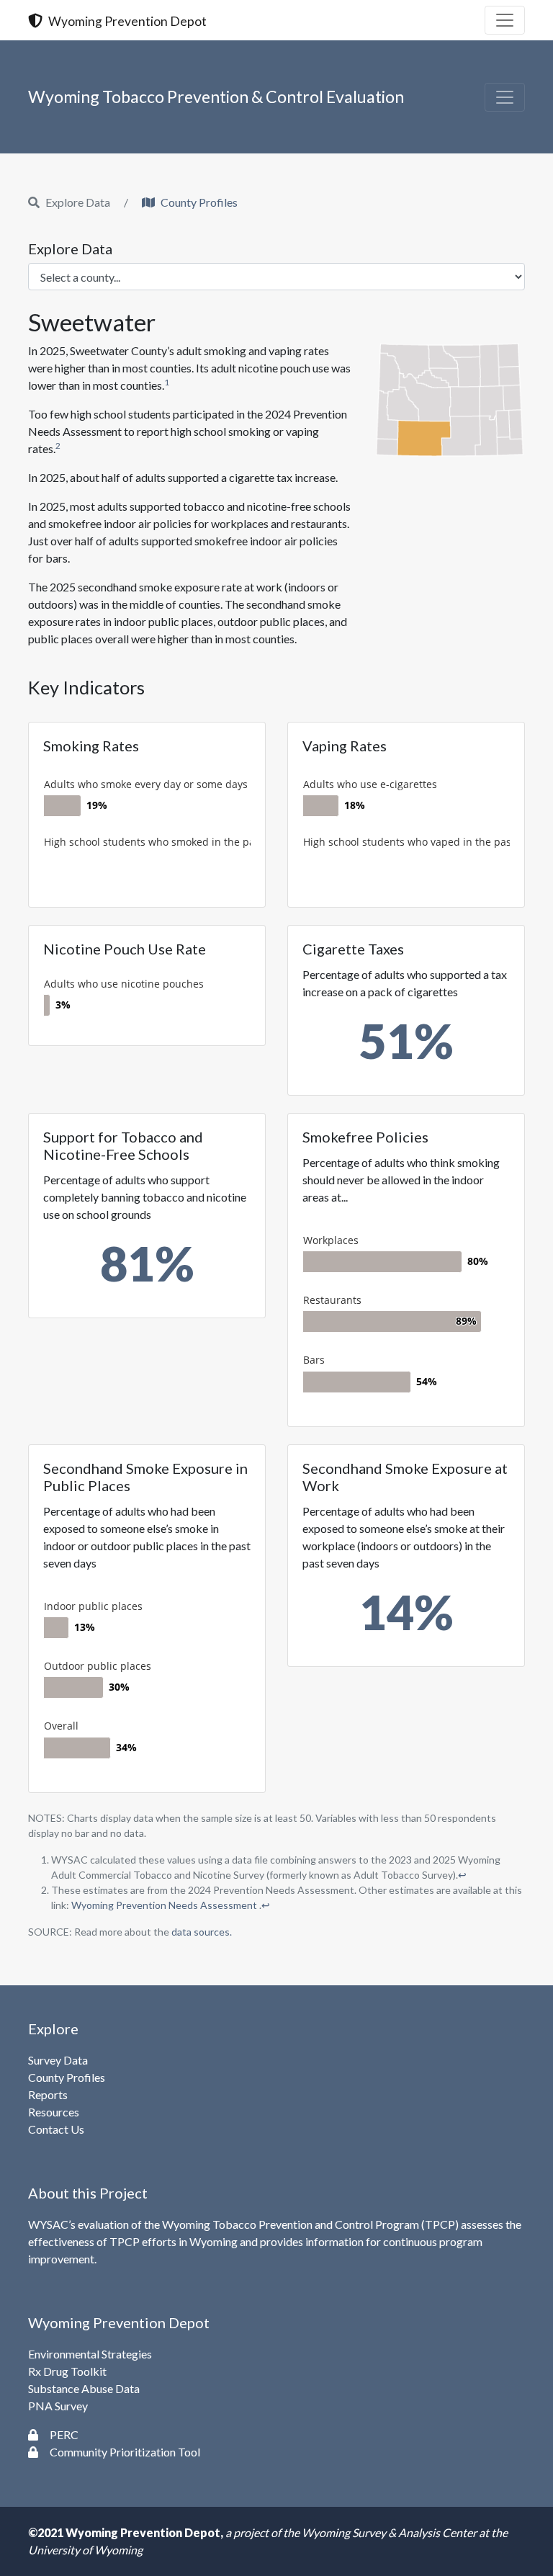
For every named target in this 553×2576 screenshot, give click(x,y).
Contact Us (56, 2129)
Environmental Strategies (90, 2354)
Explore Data (70, 249)
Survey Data (58, 2060)
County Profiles (199, 202)
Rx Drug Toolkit (67, 2371)
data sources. (202, 1932)
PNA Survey (58, 2406)
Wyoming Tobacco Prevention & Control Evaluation (216, 97)
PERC (64, 2434)
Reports (48, 2094)
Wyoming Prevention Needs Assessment (165, 1905)
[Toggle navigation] (505, 20)
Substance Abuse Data (84, 2388)
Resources (54, 2112)
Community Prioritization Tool (125, 2452)
